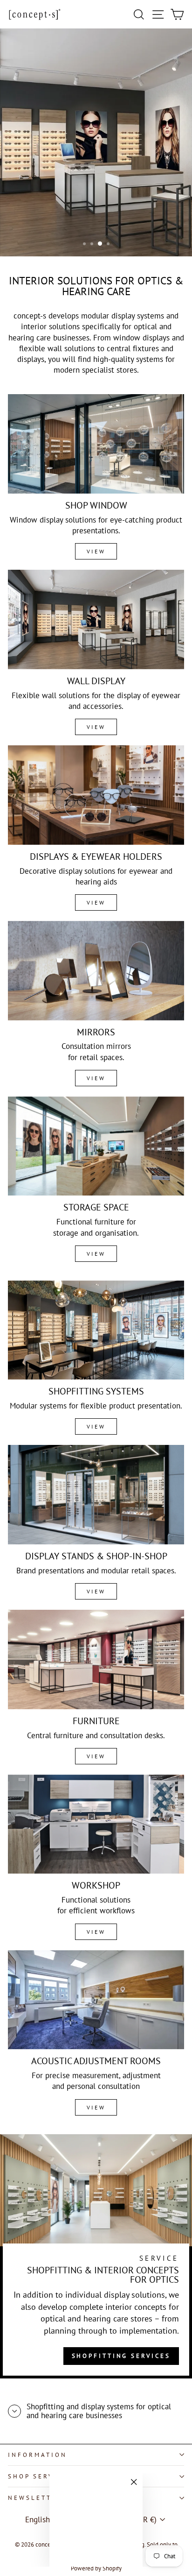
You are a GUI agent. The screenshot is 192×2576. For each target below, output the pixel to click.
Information (38, 2455)
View (96, 551)
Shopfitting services (121, 2356)
